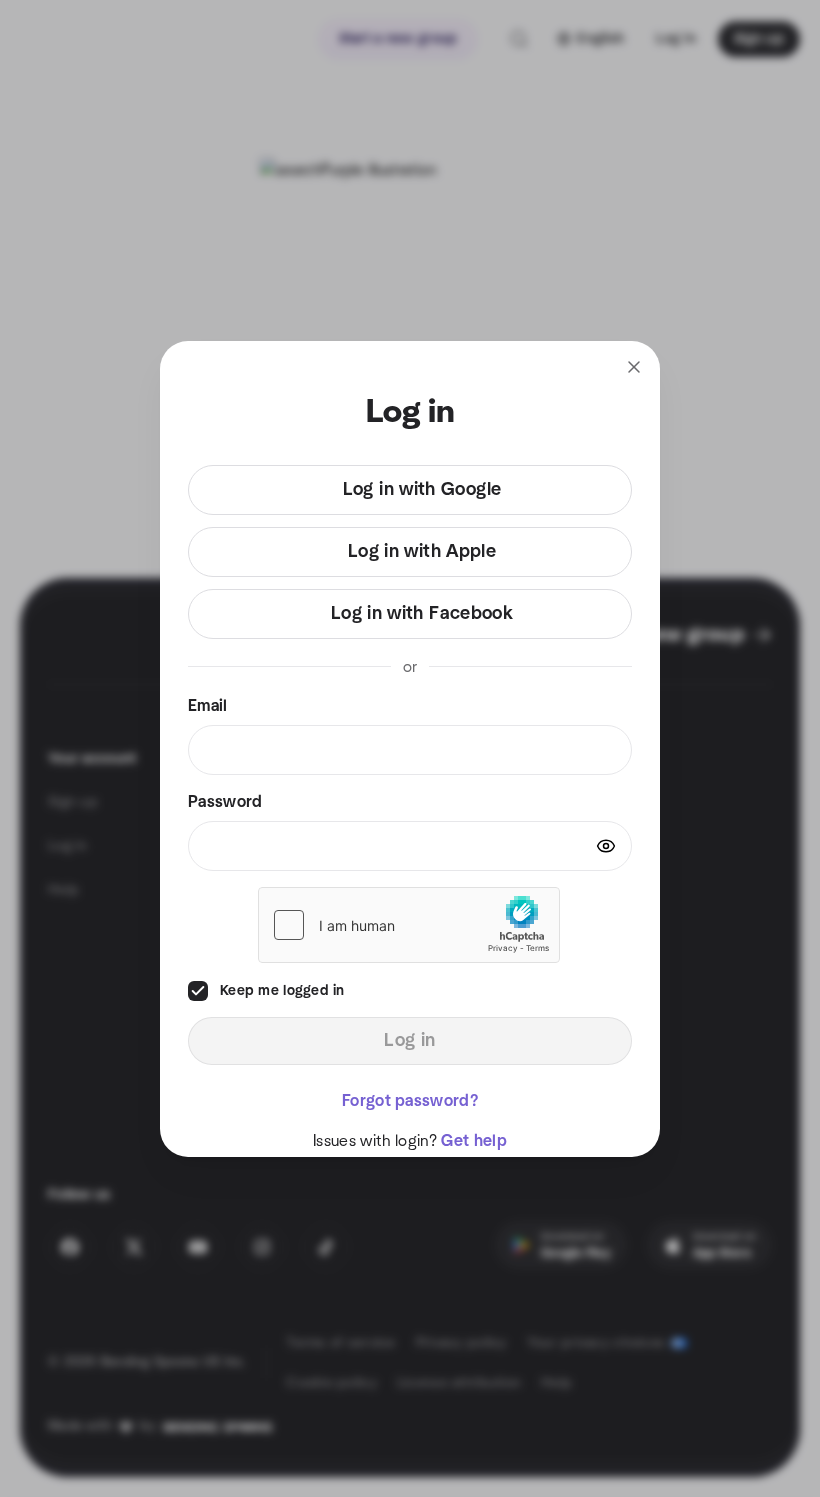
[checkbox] (198, 991)
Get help (474, 1141)
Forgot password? (410, 1101)
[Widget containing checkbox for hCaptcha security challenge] (409, 925)
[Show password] (606, 846)
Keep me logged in (282, 991)
